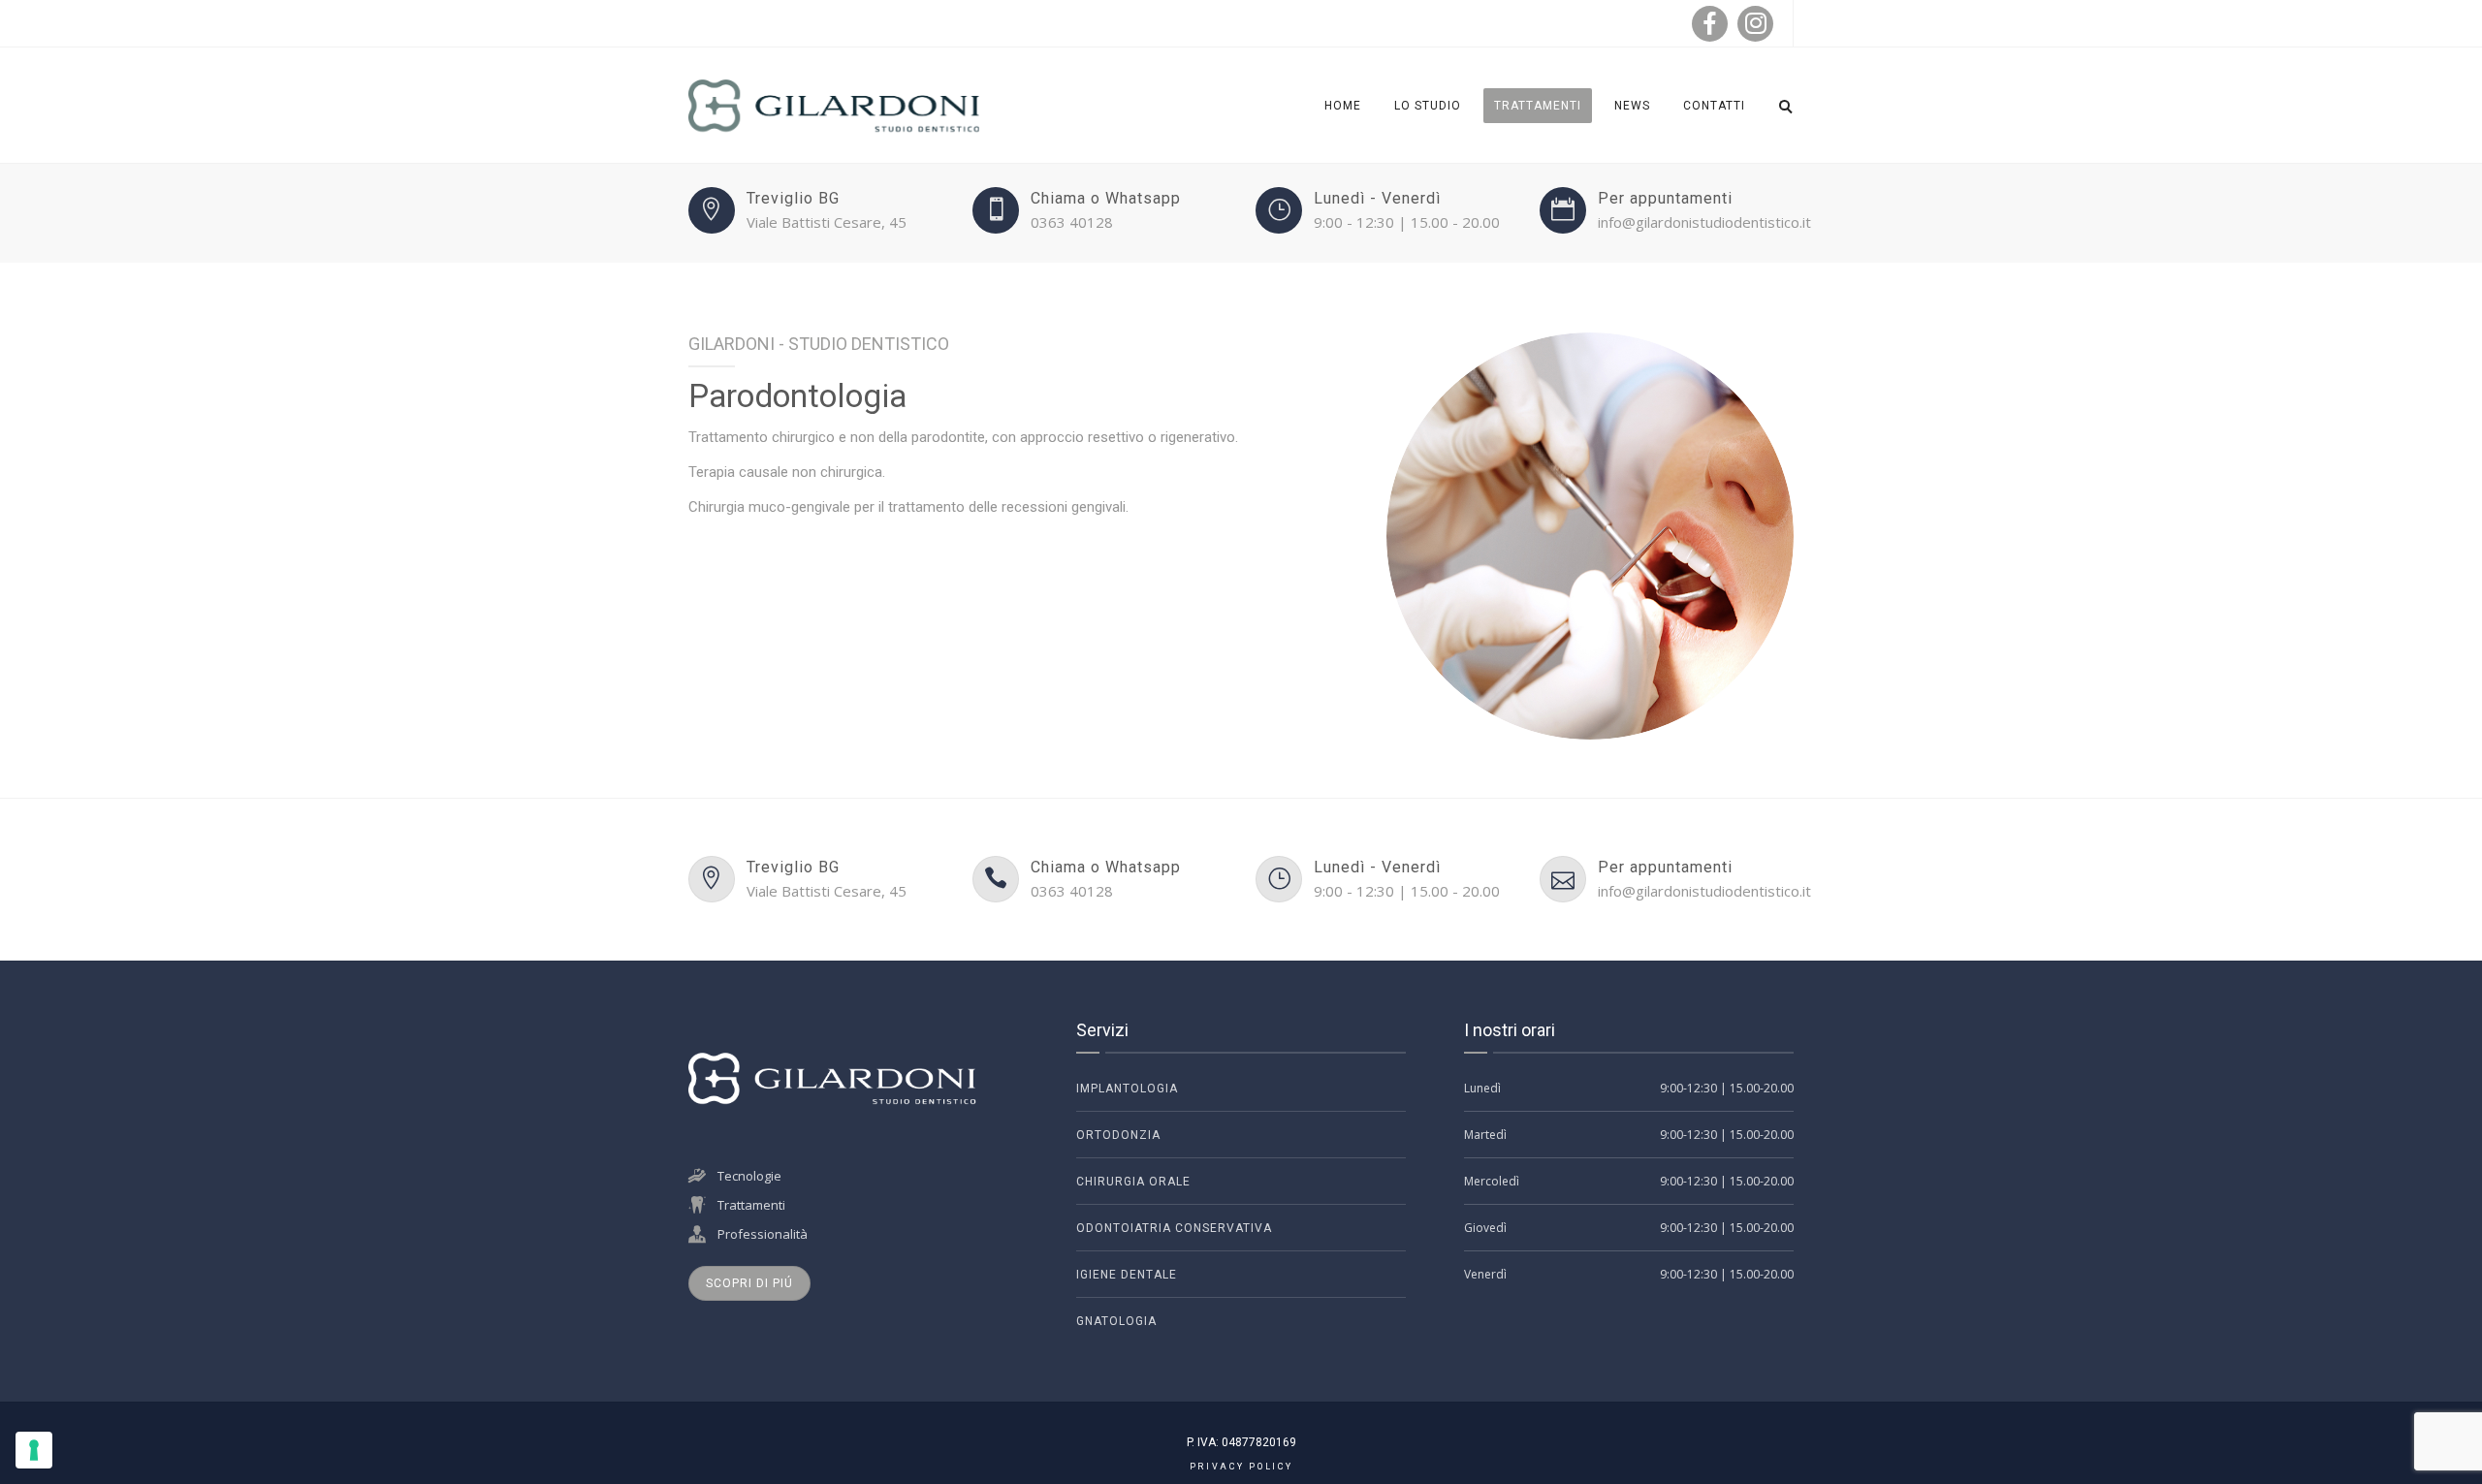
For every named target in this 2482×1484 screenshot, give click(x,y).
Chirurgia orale (1133, 1182)
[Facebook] (1710, 24)
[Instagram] (1755, 24)
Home (1343, 106)
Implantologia (1127, 1089)
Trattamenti (1538, 106)
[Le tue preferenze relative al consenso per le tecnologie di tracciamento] (34, 1450)
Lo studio (1428, 106)
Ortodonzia (1118, 1135)
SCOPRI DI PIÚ (749, 1283)
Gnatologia (1116, 1321)
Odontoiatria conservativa (1174, 1228)
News (1632, 106)
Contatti (1714, 106)
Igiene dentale (1127, 1275)
